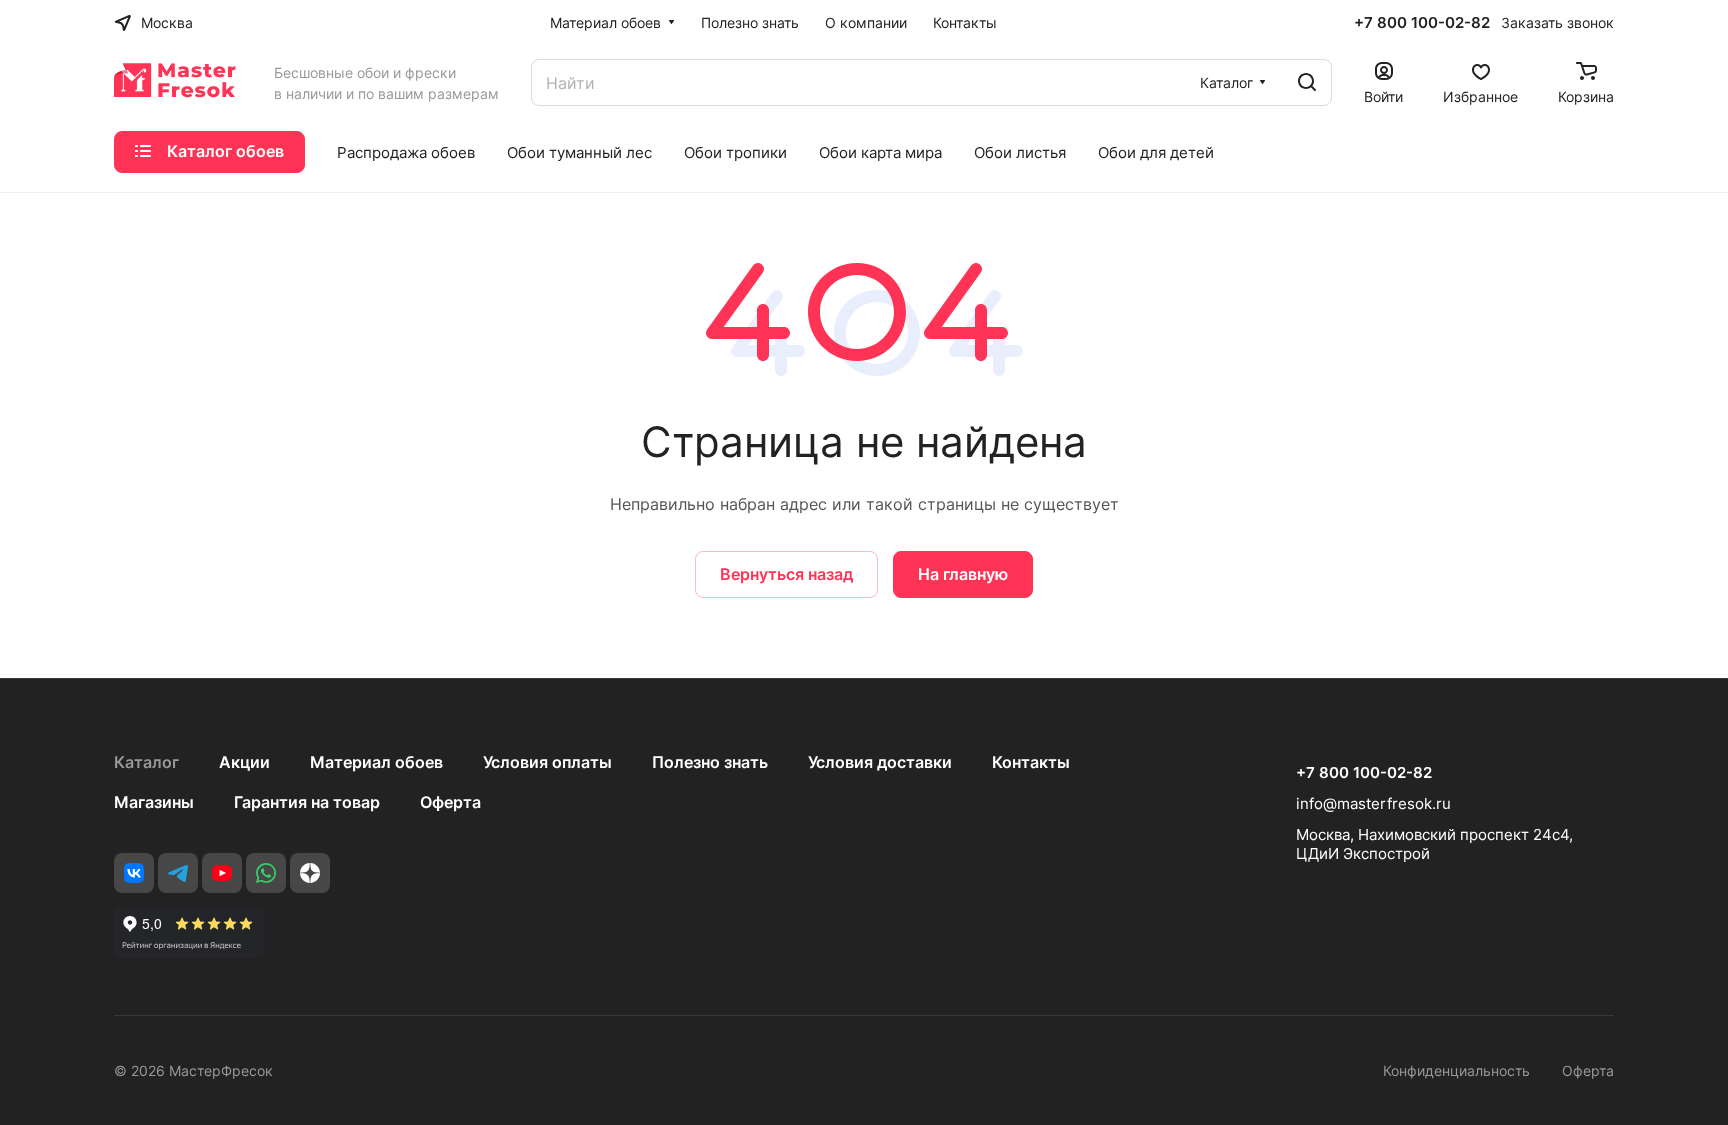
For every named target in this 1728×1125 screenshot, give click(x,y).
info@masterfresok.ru (1373, 803)
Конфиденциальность (1456, 1070)
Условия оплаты (547, 762)
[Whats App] (266, 873)
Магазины (154, 802)
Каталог (146, 762)
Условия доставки (880, 762)
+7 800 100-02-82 (1422, 23)
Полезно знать (710, 762)
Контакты (1031, 762)
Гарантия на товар (307, 802)
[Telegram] (178, 873)
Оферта (450, 802)
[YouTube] (222, 873)
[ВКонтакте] (134, 873)
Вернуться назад (786, 574)
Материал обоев (376, 762)
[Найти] (1307, 82)
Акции (244, 762)
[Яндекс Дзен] (310, 873)
